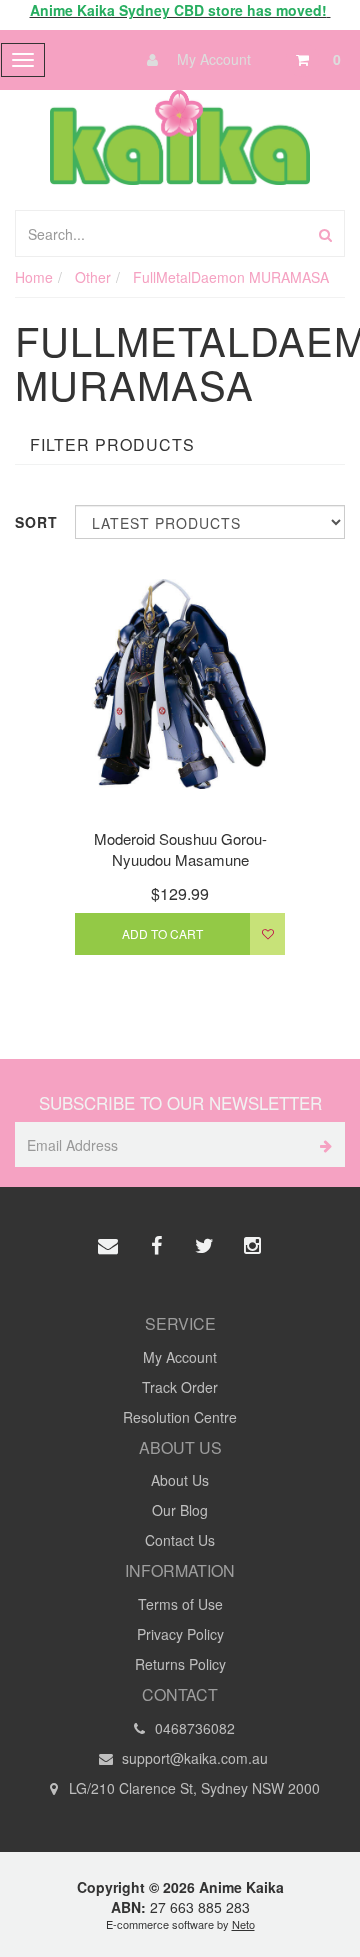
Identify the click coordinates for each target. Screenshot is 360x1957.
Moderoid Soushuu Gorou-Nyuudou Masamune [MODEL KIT (180, 859)
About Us (180, 1480)
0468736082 (193, 1728)
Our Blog (180, 1510)
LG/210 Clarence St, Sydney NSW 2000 (192, 1788)
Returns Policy (180, 1664)
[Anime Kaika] (179, 135)
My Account (212, 59)
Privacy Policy (180, 1634)
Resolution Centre (180, 1417)
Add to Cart (162, 933)
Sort (36, 522)
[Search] (325, 233)
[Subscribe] (322, 1144)
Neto (243, 1924)
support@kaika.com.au (193, 1758)
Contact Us (180, 1540)
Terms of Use (180, 1604)
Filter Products (112, 445)
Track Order (180, 1387)
